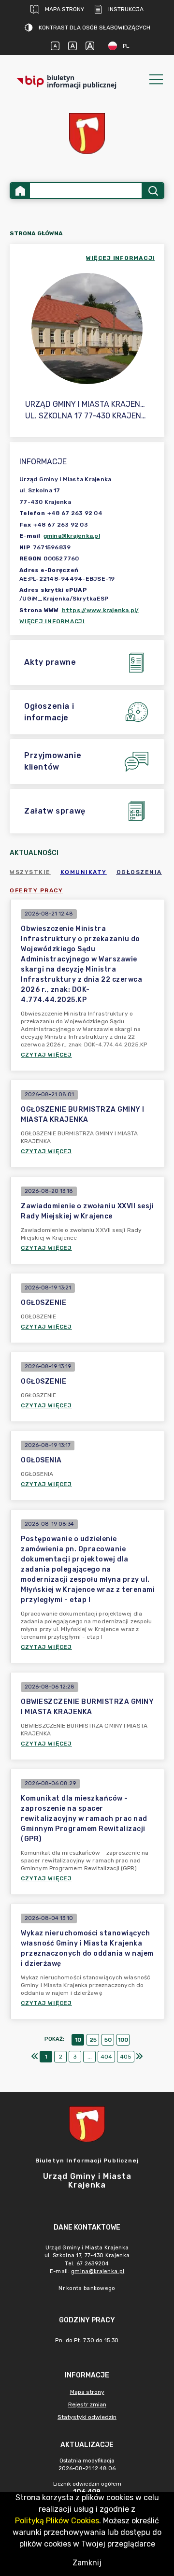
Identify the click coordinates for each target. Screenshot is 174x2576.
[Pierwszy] (35, 2057)
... (90, 2057)
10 (78, 2040)
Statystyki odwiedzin (87, 2417)
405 (126, 2057)
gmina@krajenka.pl (72, 536)
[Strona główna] (20, 191)
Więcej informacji (52, 621)
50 (108, 2040)
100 (123, 2040)
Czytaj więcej (46, 1055)
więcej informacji (120, 258)
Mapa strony (65, 9)
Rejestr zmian (87, 2404)
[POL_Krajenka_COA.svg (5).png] (87, 134)
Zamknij (87, 2563)
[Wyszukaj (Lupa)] (152, 191)
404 (106, 2057)
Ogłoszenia (139, 872)
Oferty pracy (36, 890)
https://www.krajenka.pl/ (101, 610)
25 (93, 2040)
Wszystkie (30, 872)
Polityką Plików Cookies (57, 2521)
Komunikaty (84, 872)
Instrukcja (126, 9)
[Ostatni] (139, 2057)
